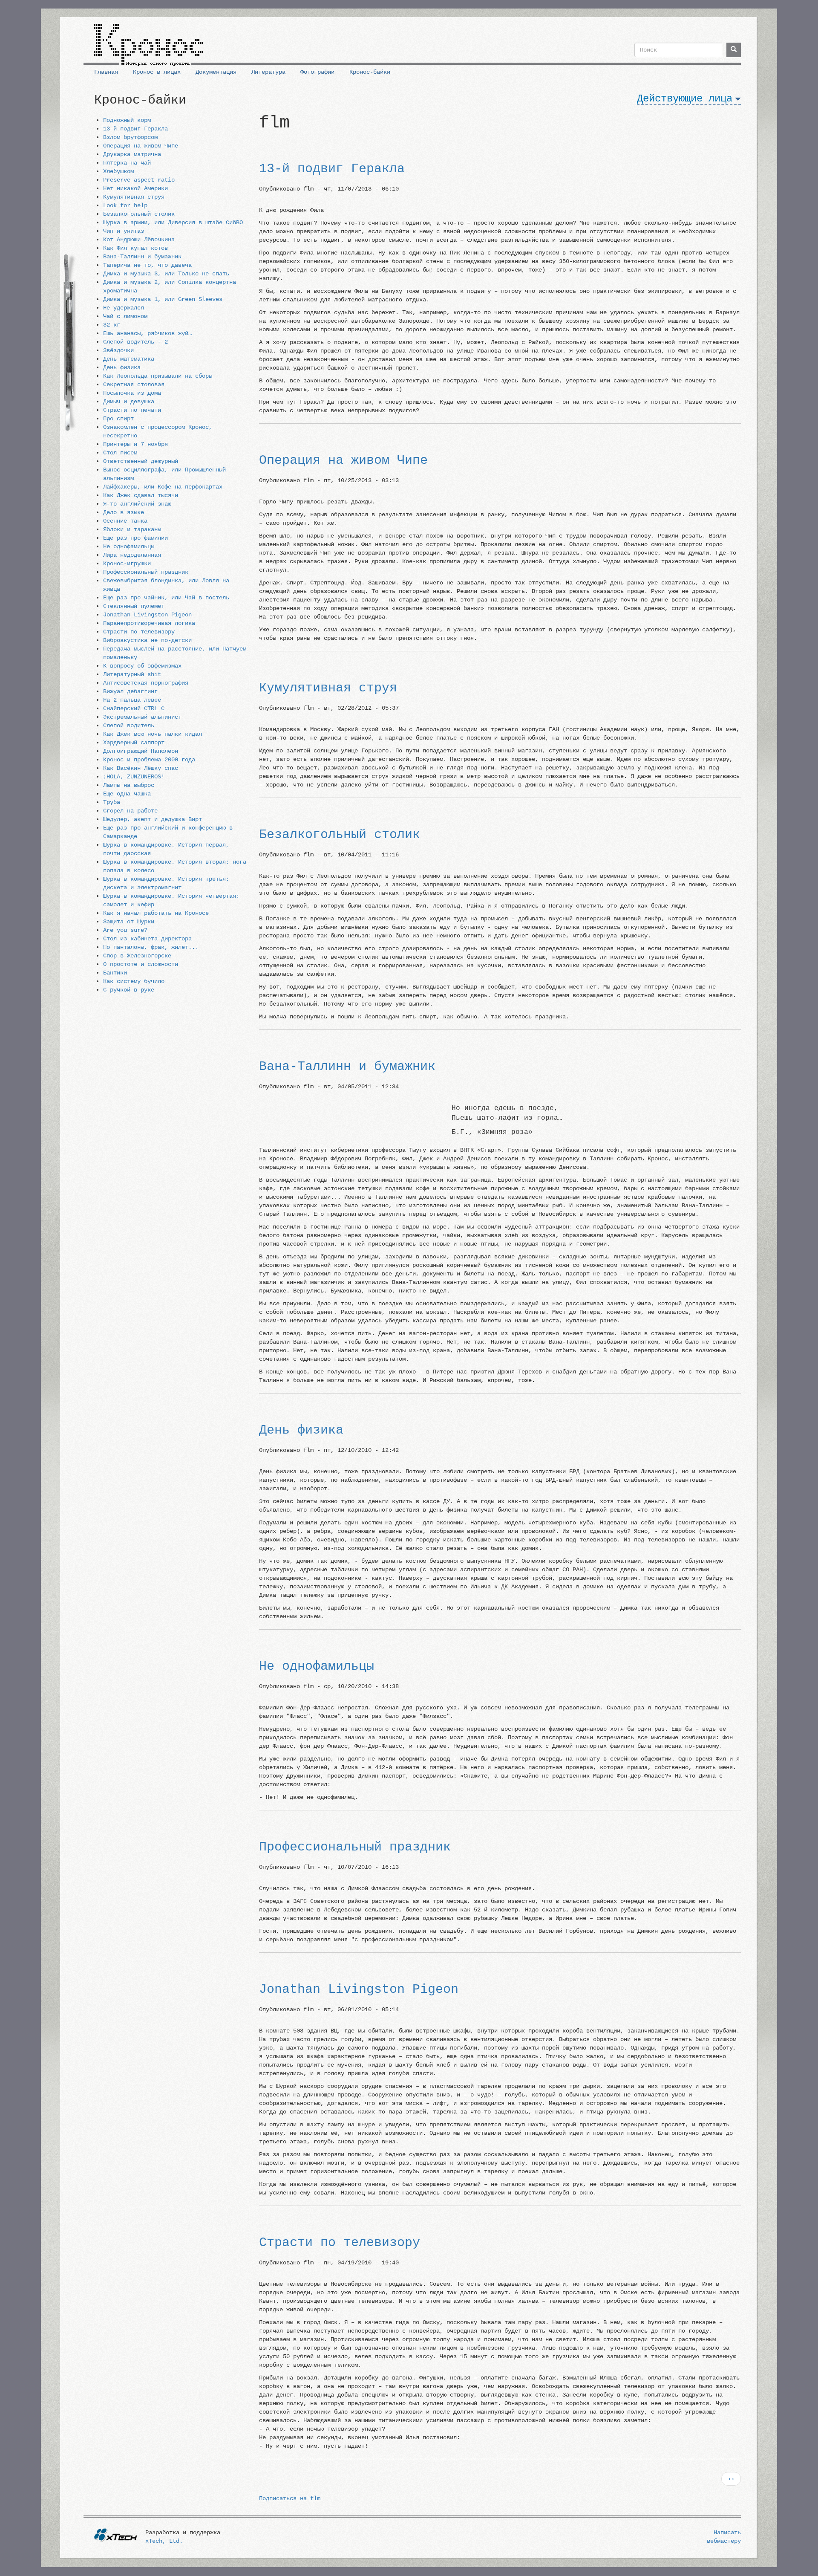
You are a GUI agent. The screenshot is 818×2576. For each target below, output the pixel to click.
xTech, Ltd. (164, 2541)
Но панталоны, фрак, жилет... (151, 947)
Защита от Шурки (129, 922)
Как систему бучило (134, 981)
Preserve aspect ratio (139, 180)
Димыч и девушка (129, 402)
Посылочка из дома (132, 393)
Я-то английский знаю (137, 504)
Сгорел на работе (130, 811)
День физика (122, 367)
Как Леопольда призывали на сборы (158, 376)
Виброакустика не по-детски (147, 640)
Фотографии (317, 72)
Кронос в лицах (157, 72)
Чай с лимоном (125, 316)
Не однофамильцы (129, 546)
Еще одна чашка (127, 794)
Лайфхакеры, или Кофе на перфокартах (163, 487)
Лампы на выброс (129, 785)
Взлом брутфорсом (130, 137)
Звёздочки (118, 350)
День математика (129, 359)
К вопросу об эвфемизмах (142, 666)
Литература (268, 72)
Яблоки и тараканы (132, 529)
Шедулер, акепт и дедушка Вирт (153, 819)
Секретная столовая (134, 385)
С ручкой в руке (129, 990)
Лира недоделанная (132, 555)
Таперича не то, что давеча (147, 265)
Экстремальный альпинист (142, 717)
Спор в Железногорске (137, 956)
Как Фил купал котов (135, 248)
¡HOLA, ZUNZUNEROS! (134, 777)
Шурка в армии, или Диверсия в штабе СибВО (173, 223)
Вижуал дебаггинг (130, 691)
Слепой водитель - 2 (135, 342)
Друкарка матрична (132, 154)
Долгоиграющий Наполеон (141, 751)
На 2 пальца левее (132, 700)
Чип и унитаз (124, 231)
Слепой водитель (129, 726)
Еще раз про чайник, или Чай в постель (166, 598)
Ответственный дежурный (141, 461)
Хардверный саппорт (134, 743)
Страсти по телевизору (139, 632)
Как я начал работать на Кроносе (156, 913)
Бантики (115, 973)
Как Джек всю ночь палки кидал (153, 734)
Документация (216, 72)
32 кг (112, 325)
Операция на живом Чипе (141, 146)
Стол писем (120, 453)
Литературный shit (132, 674)
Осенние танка (125, 521)
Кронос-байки (370, 72)
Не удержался (124, 308)
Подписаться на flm (290, 2498)
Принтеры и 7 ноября (135, 444)
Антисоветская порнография (146, 683)
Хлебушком (118, 171)
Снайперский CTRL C (134, 708)
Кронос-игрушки (127, 564)
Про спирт (118, 419)
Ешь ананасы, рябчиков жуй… (147, 333)
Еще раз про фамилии (135, 538)
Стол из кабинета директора (147, 939)
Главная (106, 72)
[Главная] (148, 41)
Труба (112, 802)
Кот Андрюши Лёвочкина (139, 240)
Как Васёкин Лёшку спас (141, 768)
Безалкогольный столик (139, 214)
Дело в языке (124, 512)
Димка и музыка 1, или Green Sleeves (163, 299)
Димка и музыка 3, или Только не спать (166, 274)
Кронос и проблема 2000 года (149, 760)
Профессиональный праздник (146, 572)
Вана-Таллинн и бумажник (142, 257)
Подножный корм (127, 120)
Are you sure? (125, 930)
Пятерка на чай (127, 163)
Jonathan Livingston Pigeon (147, 615)
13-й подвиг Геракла (135, 129)
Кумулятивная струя (134, 197)
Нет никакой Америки (135, 188)
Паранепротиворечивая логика (149, 623)
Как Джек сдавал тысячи (141, 495)
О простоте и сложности (141, 964)
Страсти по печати (132, 410)
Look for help (125, 205)
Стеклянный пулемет (134, 606)
